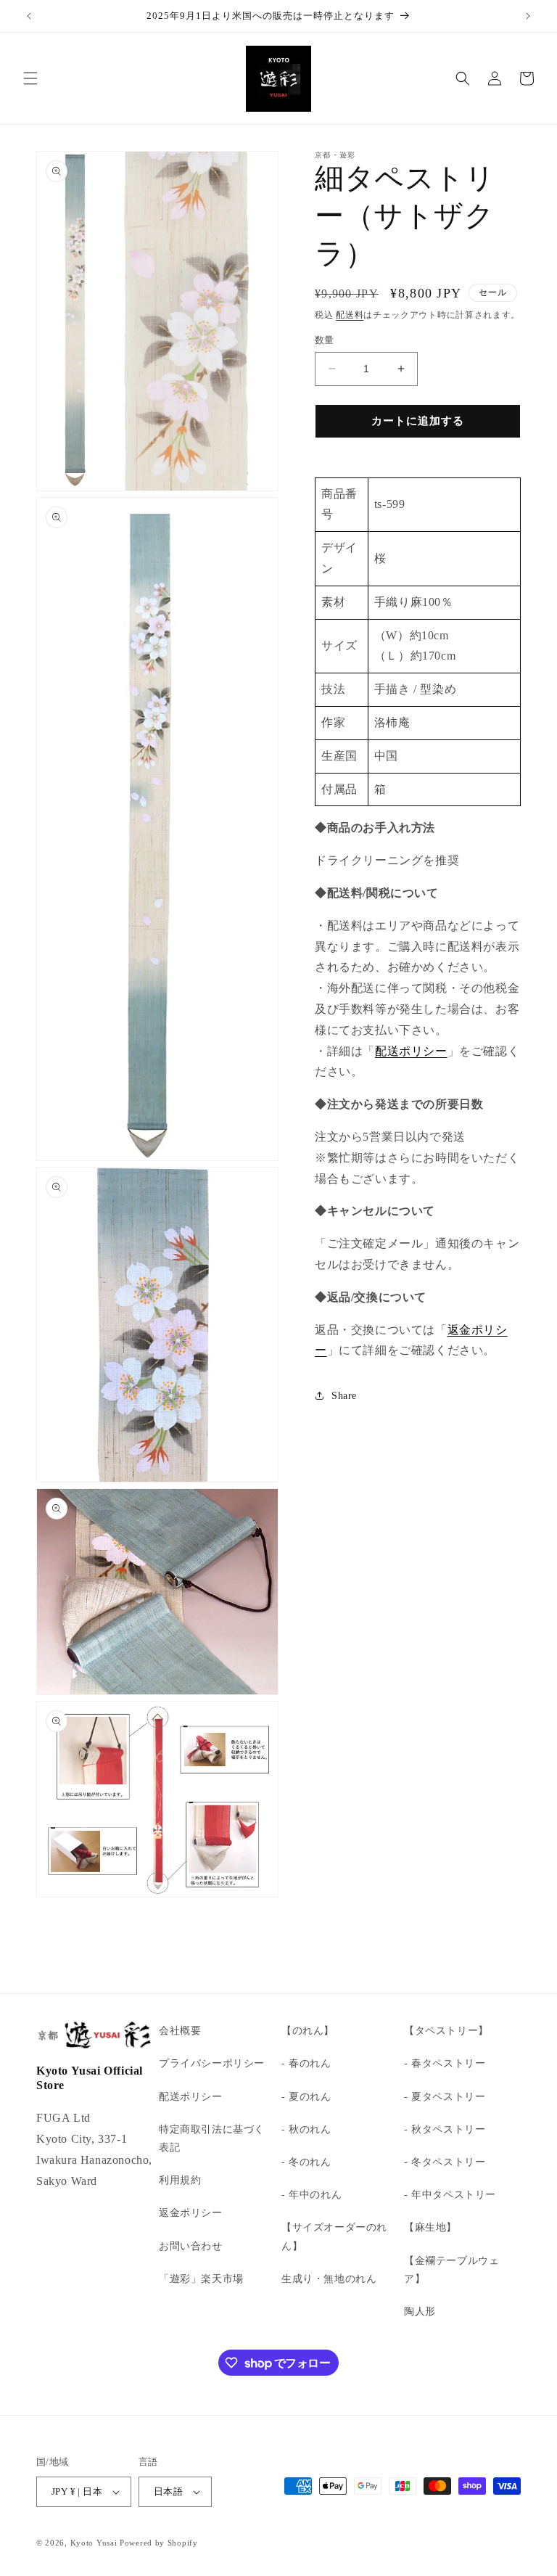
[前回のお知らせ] (29, 16)
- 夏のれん (306, 2097)
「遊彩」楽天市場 (201, 2279)
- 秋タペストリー (445, 2129)
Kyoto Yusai (94, 2543)
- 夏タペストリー (445, 2097)
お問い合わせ (191, 2246)
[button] (30, 78)
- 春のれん (306, 2063)
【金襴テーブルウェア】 (451, 2270)
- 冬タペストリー (445, 2162)
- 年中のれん (311, 2195)
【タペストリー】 (446, 2031)
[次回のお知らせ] (528, 16)
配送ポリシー (411, 1051)
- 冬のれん (306, 2162)
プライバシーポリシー (212, 2063)
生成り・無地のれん (329, 2279)
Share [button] (344, 1396)
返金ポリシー (191, 2213)
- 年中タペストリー (450, 2195)
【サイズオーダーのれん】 (334, 2236)
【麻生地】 (430, 2227)
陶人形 (420, 2312)
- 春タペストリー (445, 2063)
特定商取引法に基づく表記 (212, 2138)
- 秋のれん (306, 2129)
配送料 (350, 315)
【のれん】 (308, 2031)
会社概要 (180, 2031)
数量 (325, 340)
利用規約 (180, 2180)
